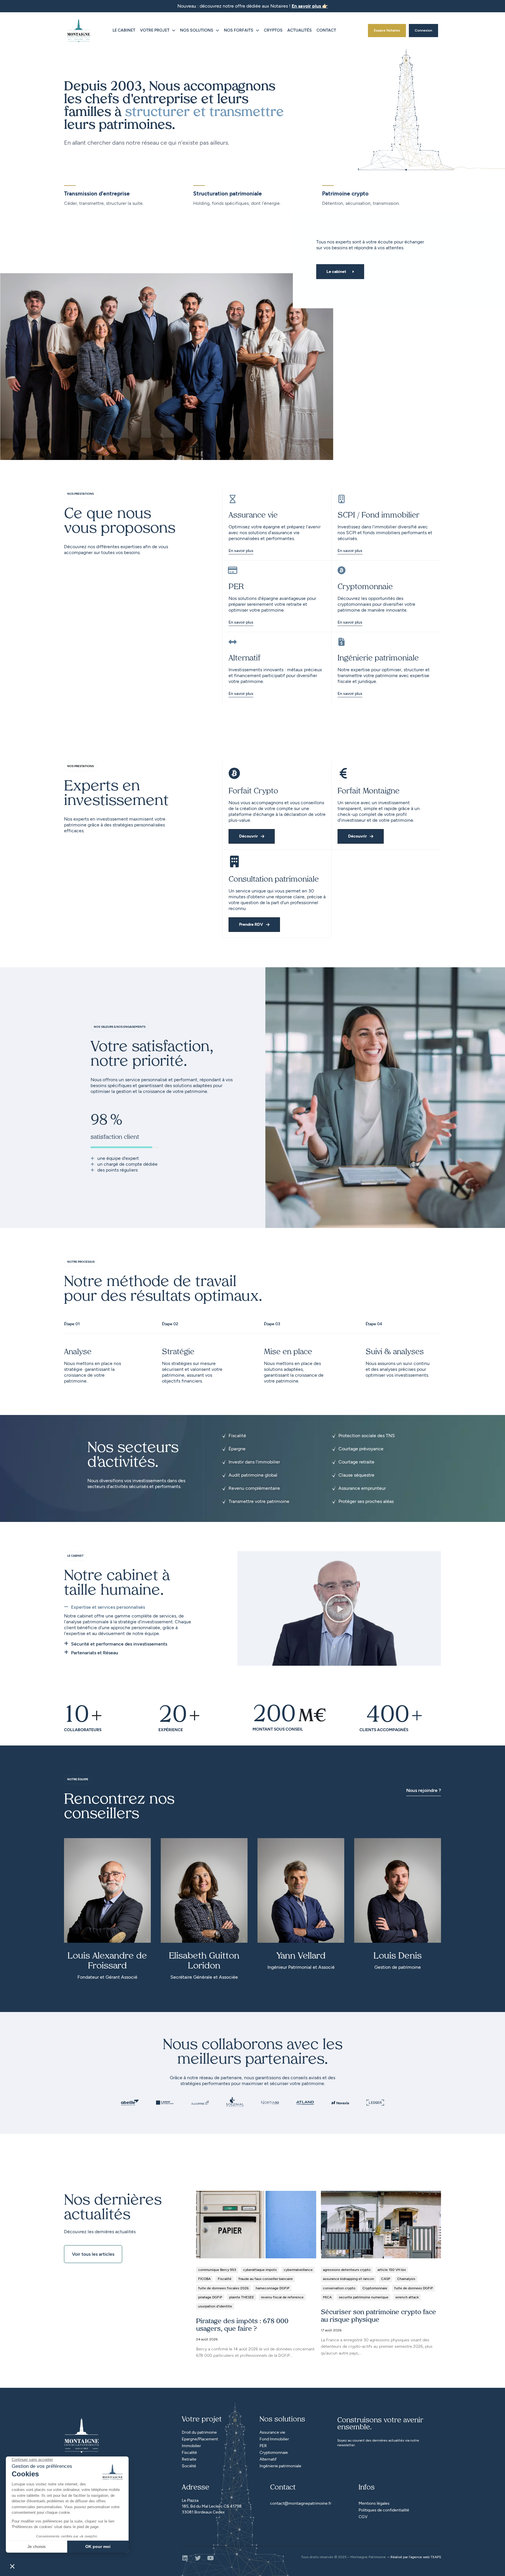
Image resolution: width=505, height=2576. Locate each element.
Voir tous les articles (93, 2254)
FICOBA (204, 2279)
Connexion (423, 30)
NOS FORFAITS (239, 30)
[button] (130, 1609)
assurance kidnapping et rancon (349, 2279)
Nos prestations (81, 494)
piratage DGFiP (210, 2297)
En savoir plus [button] (350, 623)
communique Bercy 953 (217, 2270)
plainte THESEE (242, 2297)
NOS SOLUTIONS (197, 30)
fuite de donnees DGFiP (414, 2288)
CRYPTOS (273, 30)
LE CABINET (124, 30)
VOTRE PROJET (155, 30)
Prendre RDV (251, 924)
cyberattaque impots (260, 2270)
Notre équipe (78, 1779)
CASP (386, 2279)
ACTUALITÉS (300, 30)
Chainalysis (406, 2279)
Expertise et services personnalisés (108, 1607)
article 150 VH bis (392, 2270)
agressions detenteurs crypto (347, 2270)
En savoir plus (241, 551)
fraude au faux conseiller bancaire (266, 2279)
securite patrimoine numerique (364, 2297)
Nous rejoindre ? (424, 1790)
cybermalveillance (298, 2270)
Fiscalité (225, 2279)
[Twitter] (198, 2558)
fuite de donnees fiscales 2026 (223, 2288)
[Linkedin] (185, 2558)
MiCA (327, 2297)
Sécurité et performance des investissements (119, 1644)
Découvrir (248, 836)
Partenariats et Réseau (95, 1653)
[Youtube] (211, 2558)
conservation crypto (339, 2288)
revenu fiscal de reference (282, 2297)
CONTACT (326, 30)
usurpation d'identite (215, 2306)
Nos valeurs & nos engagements (120, 1027)
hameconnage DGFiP (273, 2288)
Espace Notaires (387, 30)
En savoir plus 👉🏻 (310, 6)
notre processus (81, 1262)
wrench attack (407, 2297)
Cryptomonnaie (375, 2288)
